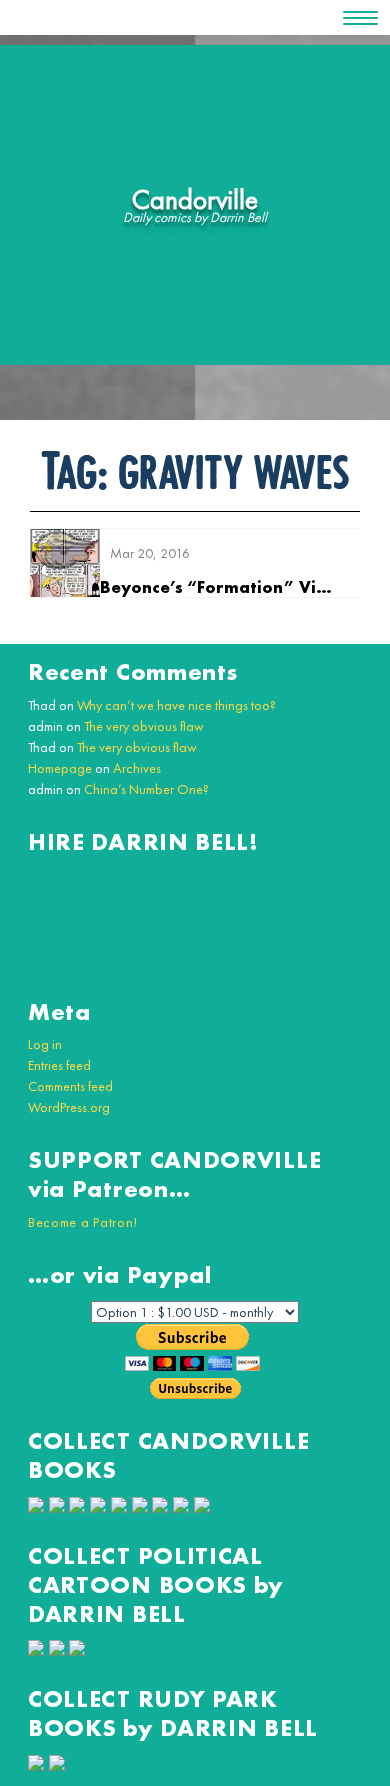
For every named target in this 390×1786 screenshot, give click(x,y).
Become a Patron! (83, 1222)
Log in (45, 1044)
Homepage (60, 768)
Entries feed (59, 1065)
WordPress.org (69, 1107)
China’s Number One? (146, 789)
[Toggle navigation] (360, 18)
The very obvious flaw (144, 726)
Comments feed (70, 1086)
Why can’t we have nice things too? (176, 705)
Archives (137, 768)
